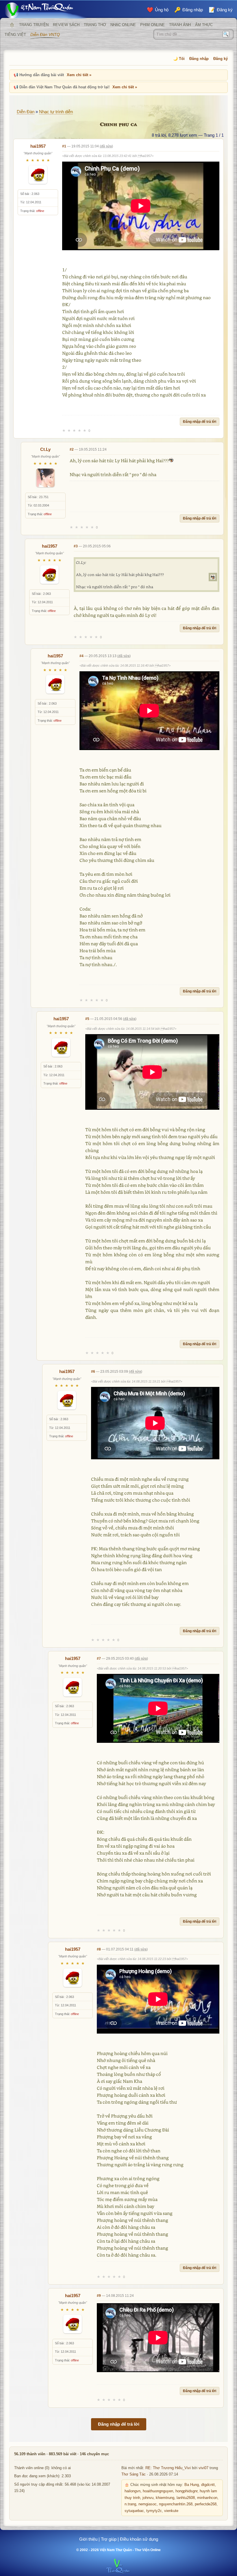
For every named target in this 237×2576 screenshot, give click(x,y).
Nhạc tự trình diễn (56, 112)
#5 (87, 1019)
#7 (99, 1659)
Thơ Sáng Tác (134, 2474)
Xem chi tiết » (79, 75)
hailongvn (133, 2491)
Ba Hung (192, 2485)
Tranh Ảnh (180, 25)
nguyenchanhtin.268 (176, 2504)
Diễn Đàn (26, 112)
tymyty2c (154, 2511)
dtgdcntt (208, 2485)
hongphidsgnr (186, 2491)
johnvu (148, 2498)
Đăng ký (221, 59)
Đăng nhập (199, 59)
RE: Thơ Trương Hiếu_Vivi (168, 2468)
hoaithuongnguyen (158, 2491)
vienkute (171, 2511)
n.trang (130, 2504)
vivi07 (203, 2468)
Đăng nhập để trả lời (200, 422)
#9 (99, 2296)
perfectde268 (206, 2504)
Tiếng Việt (15, 35)
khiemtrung (165, 2498)
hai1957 (38, 146)
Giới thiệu (88, 2539)
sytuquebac (134, 2511)
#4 (82, 656)
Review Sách (66, 25)
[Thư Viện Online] (46, 10)
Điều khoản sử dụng (139, 2539)
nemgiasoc (148, 2504)
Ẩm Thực (204, 25)
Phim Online (152, 25)
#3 (76, 546)
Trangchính (12, 25)
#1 (64, 146)
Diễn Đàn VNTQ (45, 34)
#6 (93, 1372)
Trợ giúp (109, 2539)
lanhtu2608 (186, 2498)
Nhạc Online (123, 25)
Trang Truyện (34, 25)
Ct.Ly (45, 449)
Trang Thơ (95, 25)
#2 (72, 449)
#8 (99, 1949)
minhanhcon (207, 2498)
